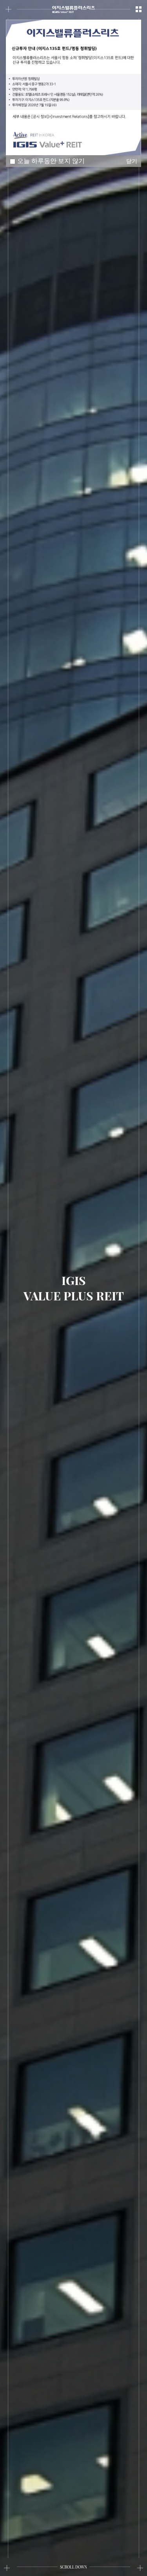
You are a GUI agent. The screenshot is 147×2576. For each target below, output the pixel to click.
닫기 (133, 28)
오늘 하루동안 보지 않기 (51, 161)
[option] (73, 87)
